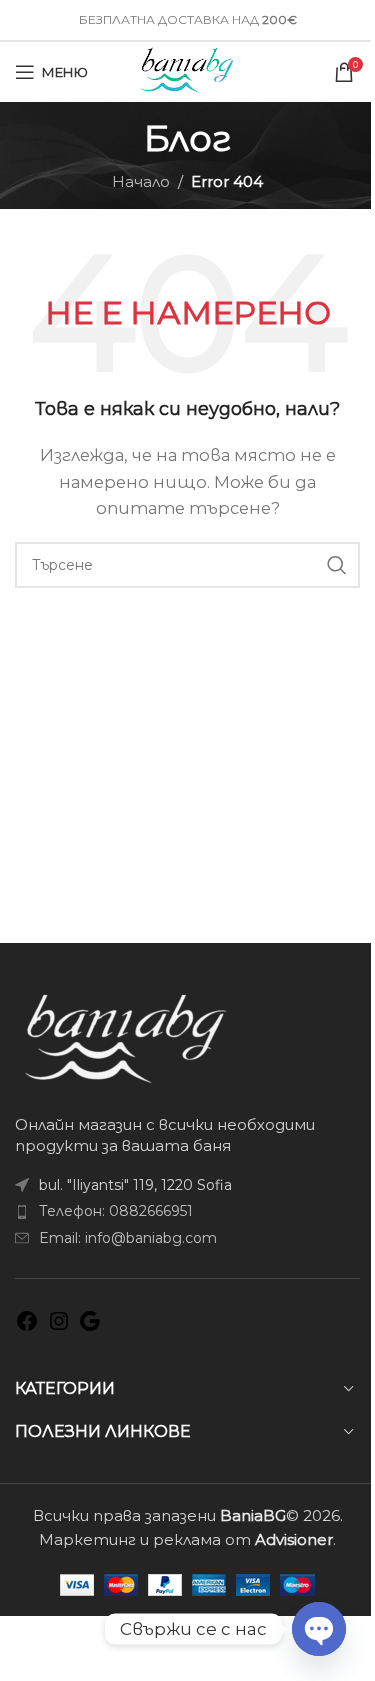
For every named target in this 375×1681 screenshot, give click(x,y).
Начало (141, 181)
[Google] (90, 1327)
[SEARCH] (337, 565)
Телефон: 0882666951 (116, 1211)
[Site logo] (187, 70)
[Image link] (125, 1036)
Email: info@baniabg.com (128, 1238)
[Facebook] (27, 1327)
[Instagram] (59, 1327)
